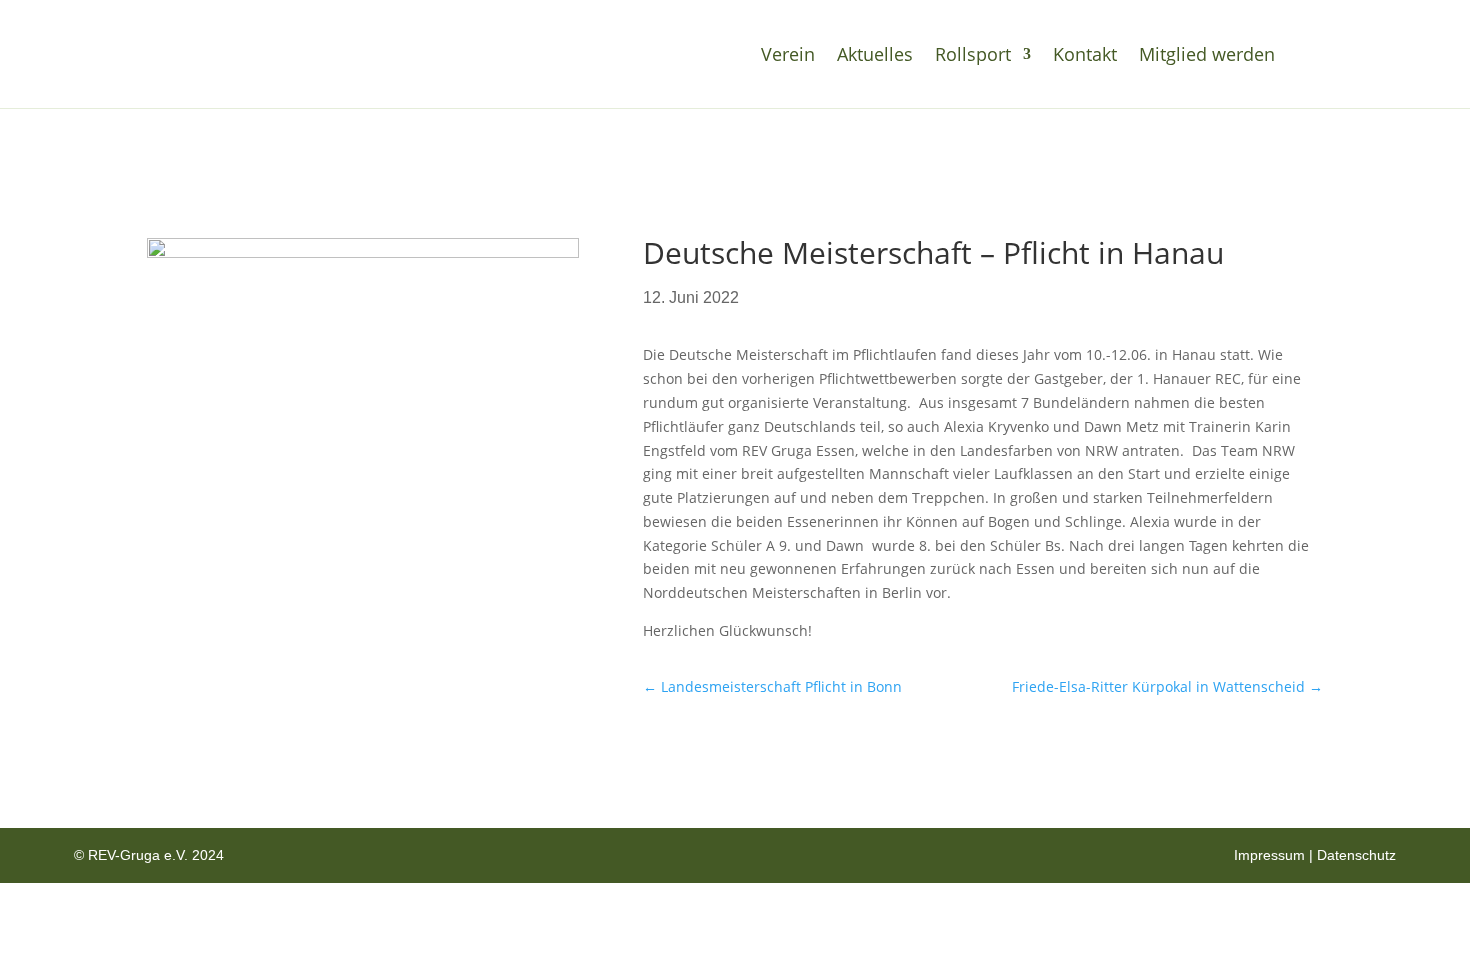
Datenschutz (1356, 855)
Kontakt (1085, 54)
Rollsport (973, 54)
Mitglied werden (1207, 54)
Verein (788, 54)
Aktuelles (875, 54)
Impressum (1269, 855)
